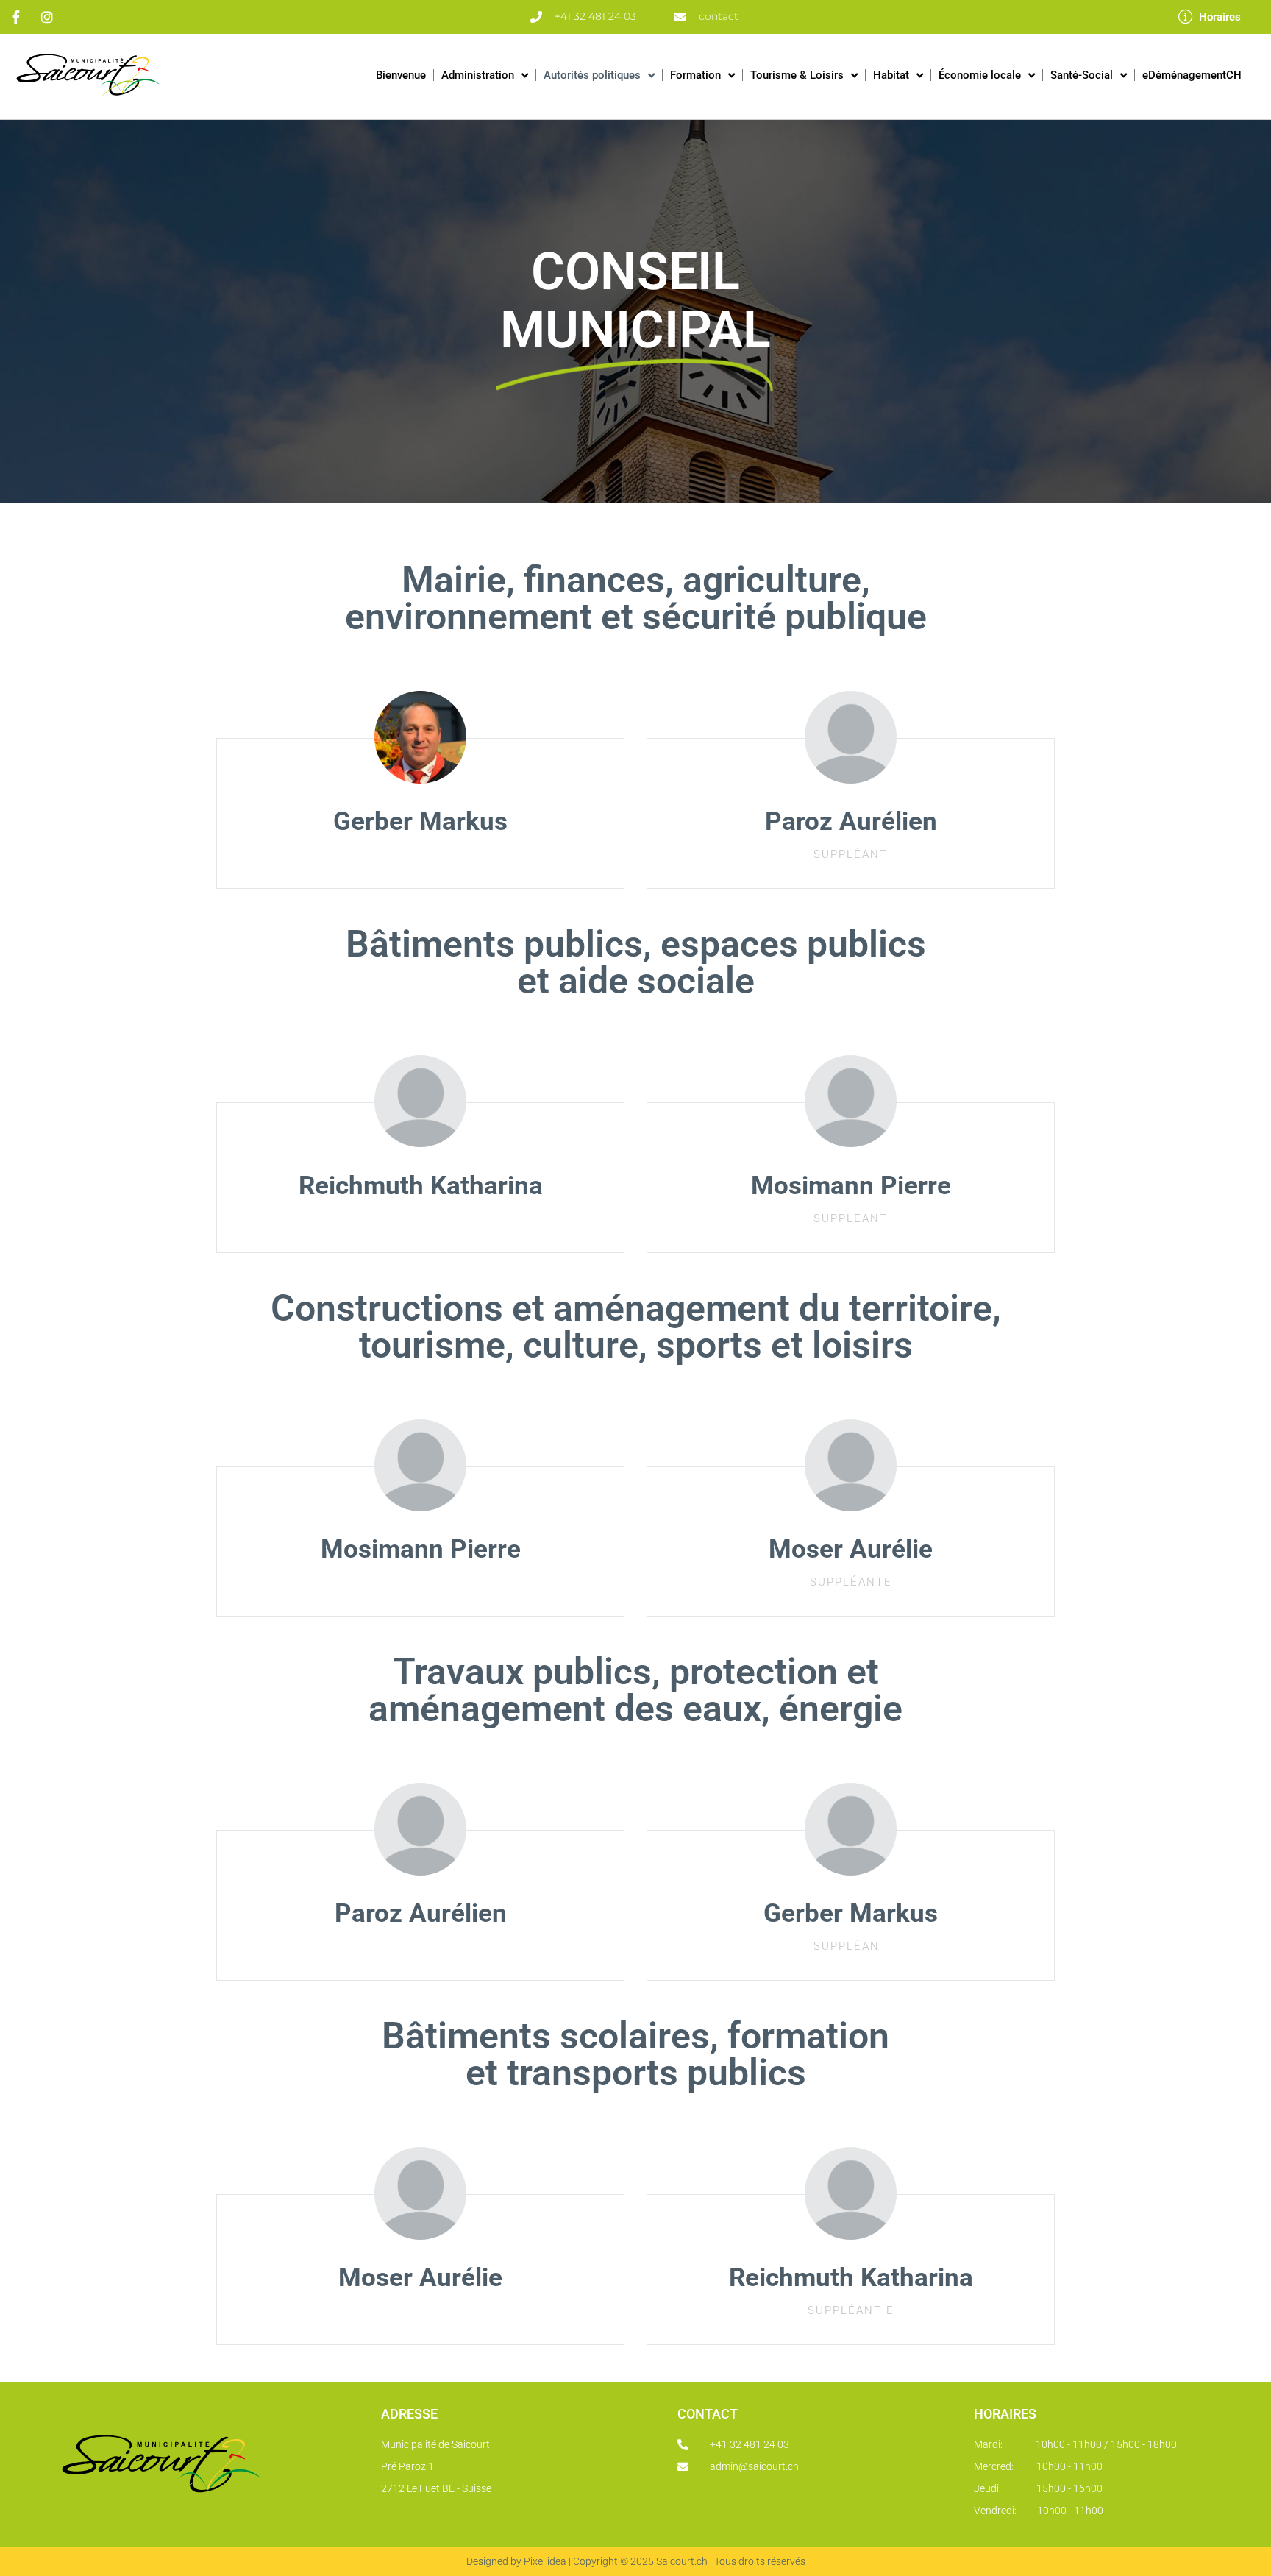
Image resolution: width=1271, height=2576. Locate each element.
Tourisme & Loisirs (797, 75)
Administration (478, 75)
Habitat (891, 75)
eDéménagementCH (1192, 75)
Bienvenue (401, 75)
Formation (695, 75)
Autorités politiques (592, 75)
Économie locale (980, 75)
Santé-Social (1082, 75)
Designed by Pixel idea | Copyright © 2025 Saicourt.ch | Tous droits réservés (636, 2561)
